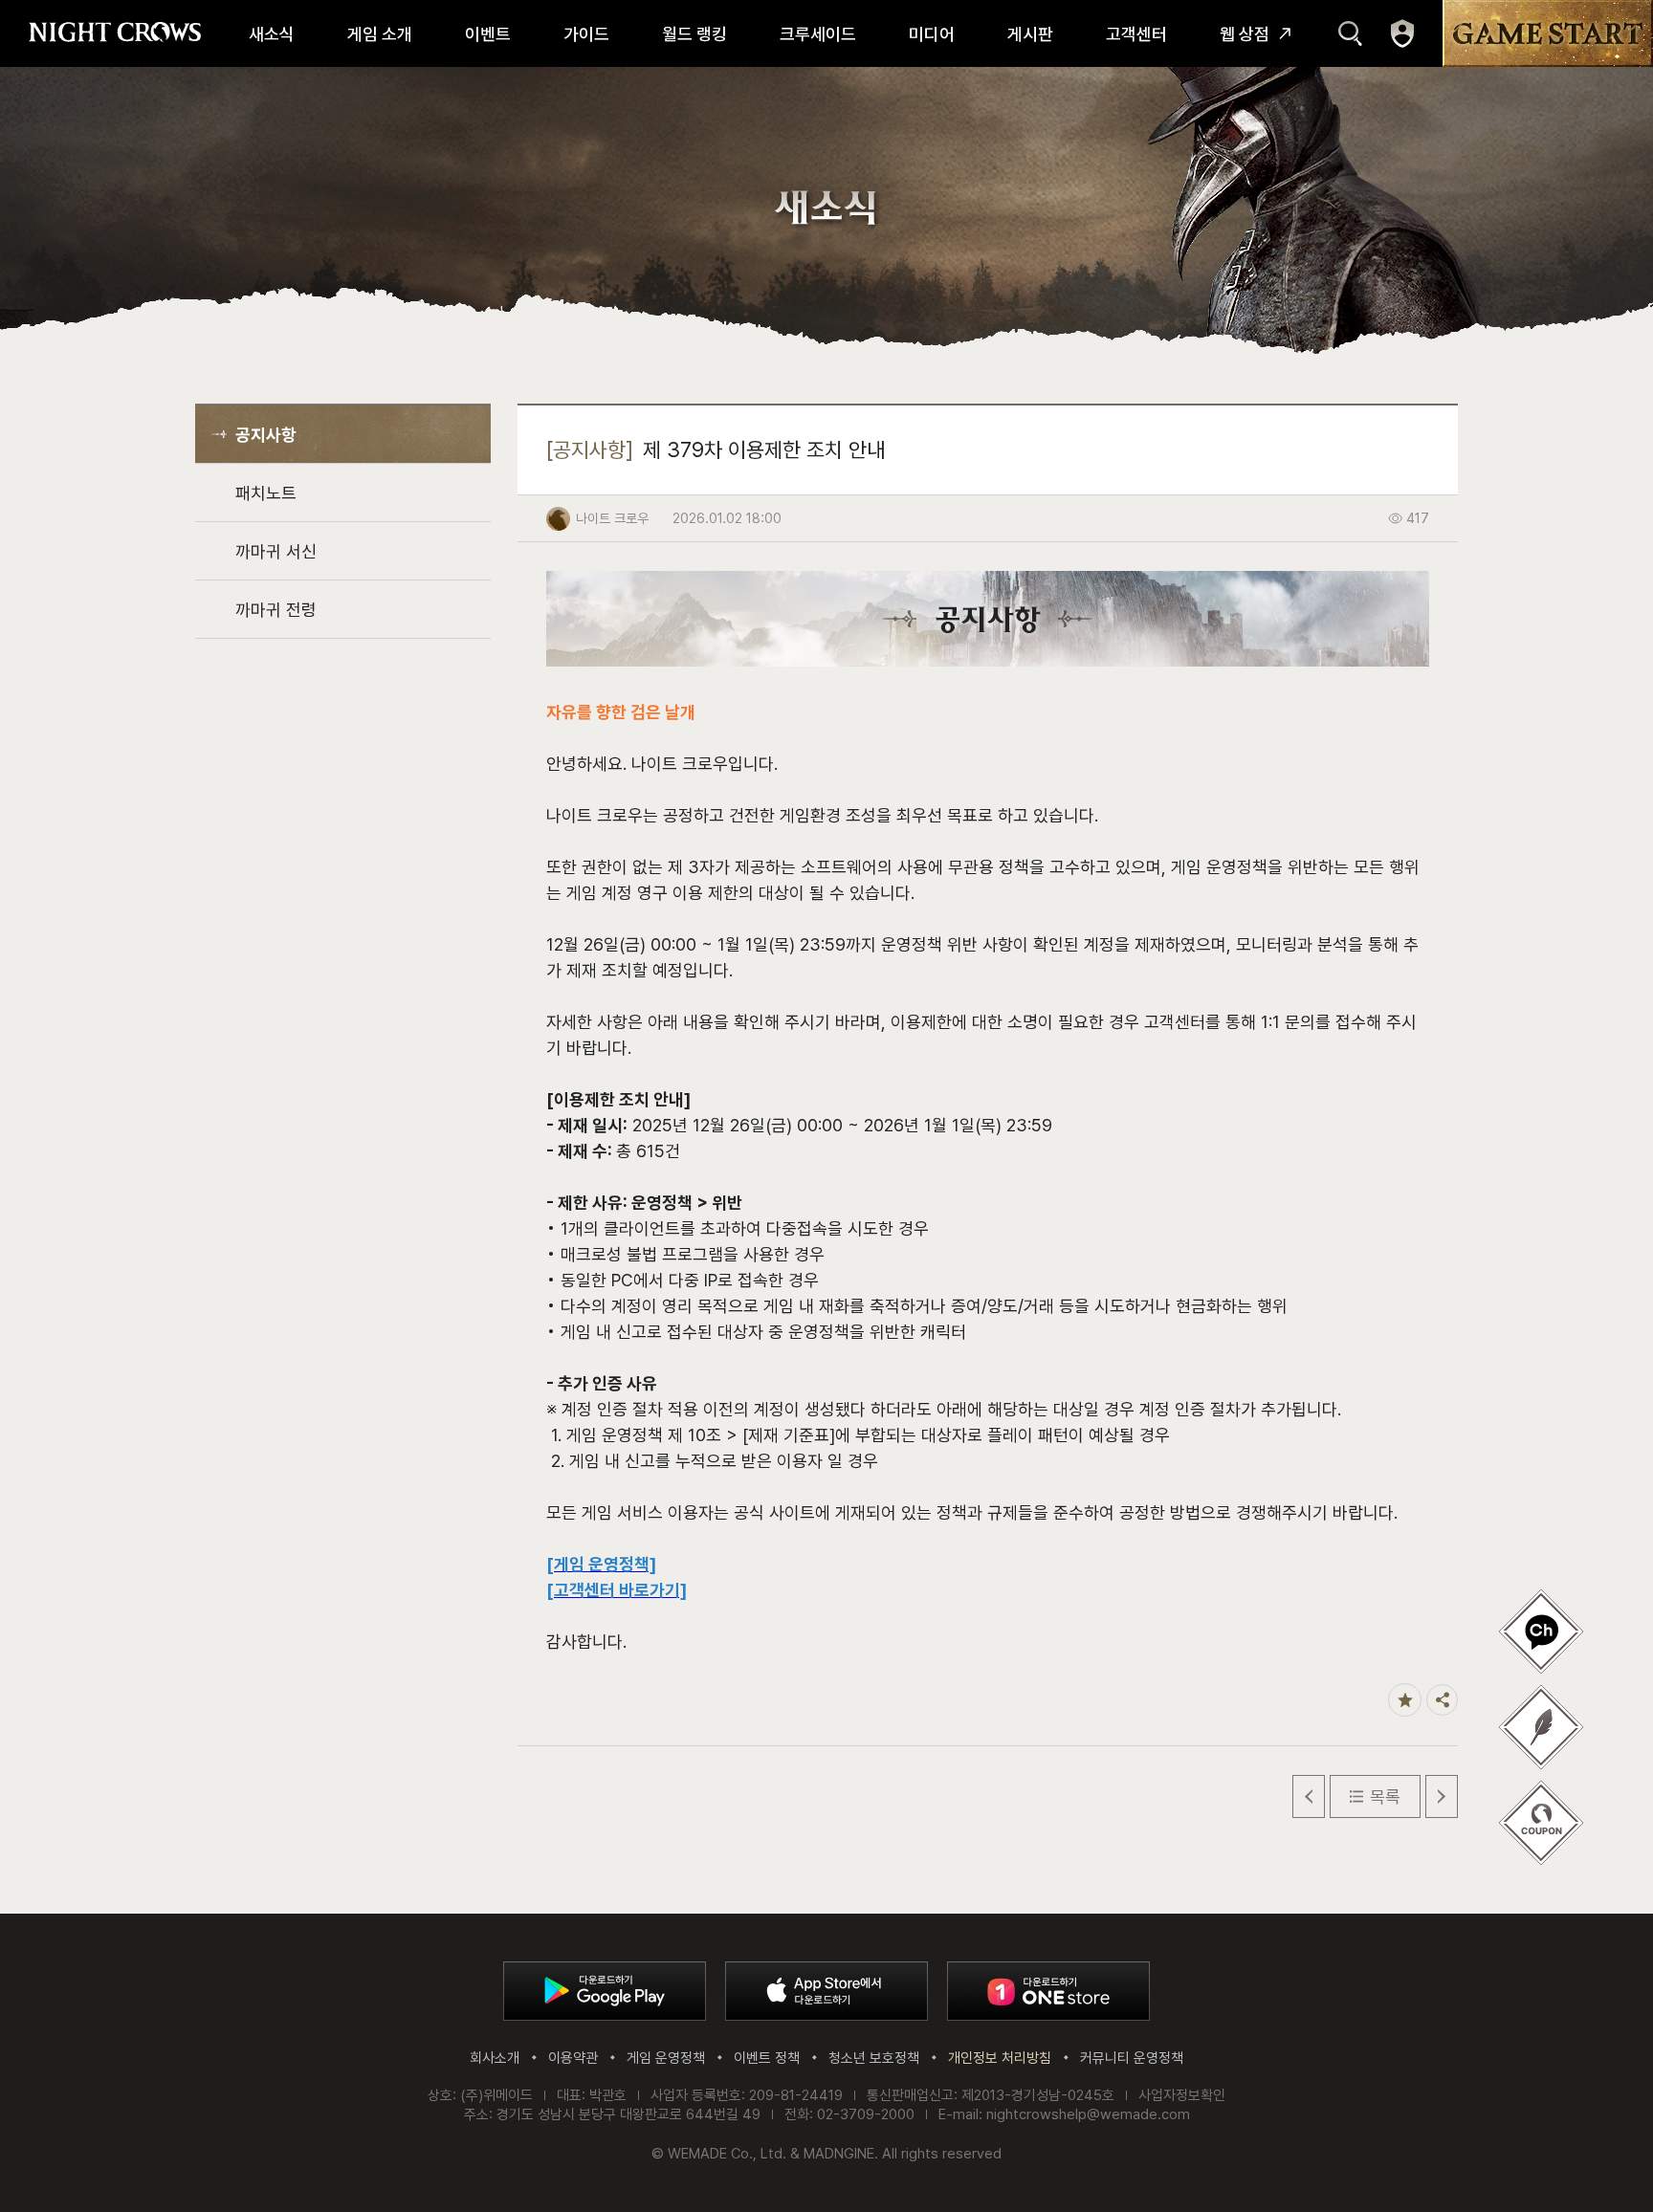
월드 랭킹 (694, 34)
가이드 (586, 34)
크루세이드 (818, 34)
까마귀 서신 (276, 551)
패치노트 (266, 493)
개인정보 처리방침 (1000, 2058)
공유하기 (1442, 1700)
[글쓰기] (1541, 1632)
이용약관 (573, 2058)
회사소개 (495, 2058)
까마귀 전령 (276, 610)
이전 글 (1309, 1796)
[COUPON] (1541, 1823)
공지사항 (266, 435)
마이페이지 (1402, 33)
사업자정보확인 (1182, 2095)
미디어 (932, 34)
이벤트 (488, 34)
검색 (1350, 33)
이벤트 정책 (767, 2058)
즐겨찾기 (1405, 1700)
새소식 (272, 34)
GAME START (1548, 33)
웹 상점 (1245, 34)
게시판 (1030, 34)
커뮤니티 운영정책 (1132, 2058)
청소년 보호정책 (874, 2058)
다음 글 (1442, 1796)
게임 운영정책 (666, 2058)
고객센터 (1136, 34)
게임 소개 (380, 34)
